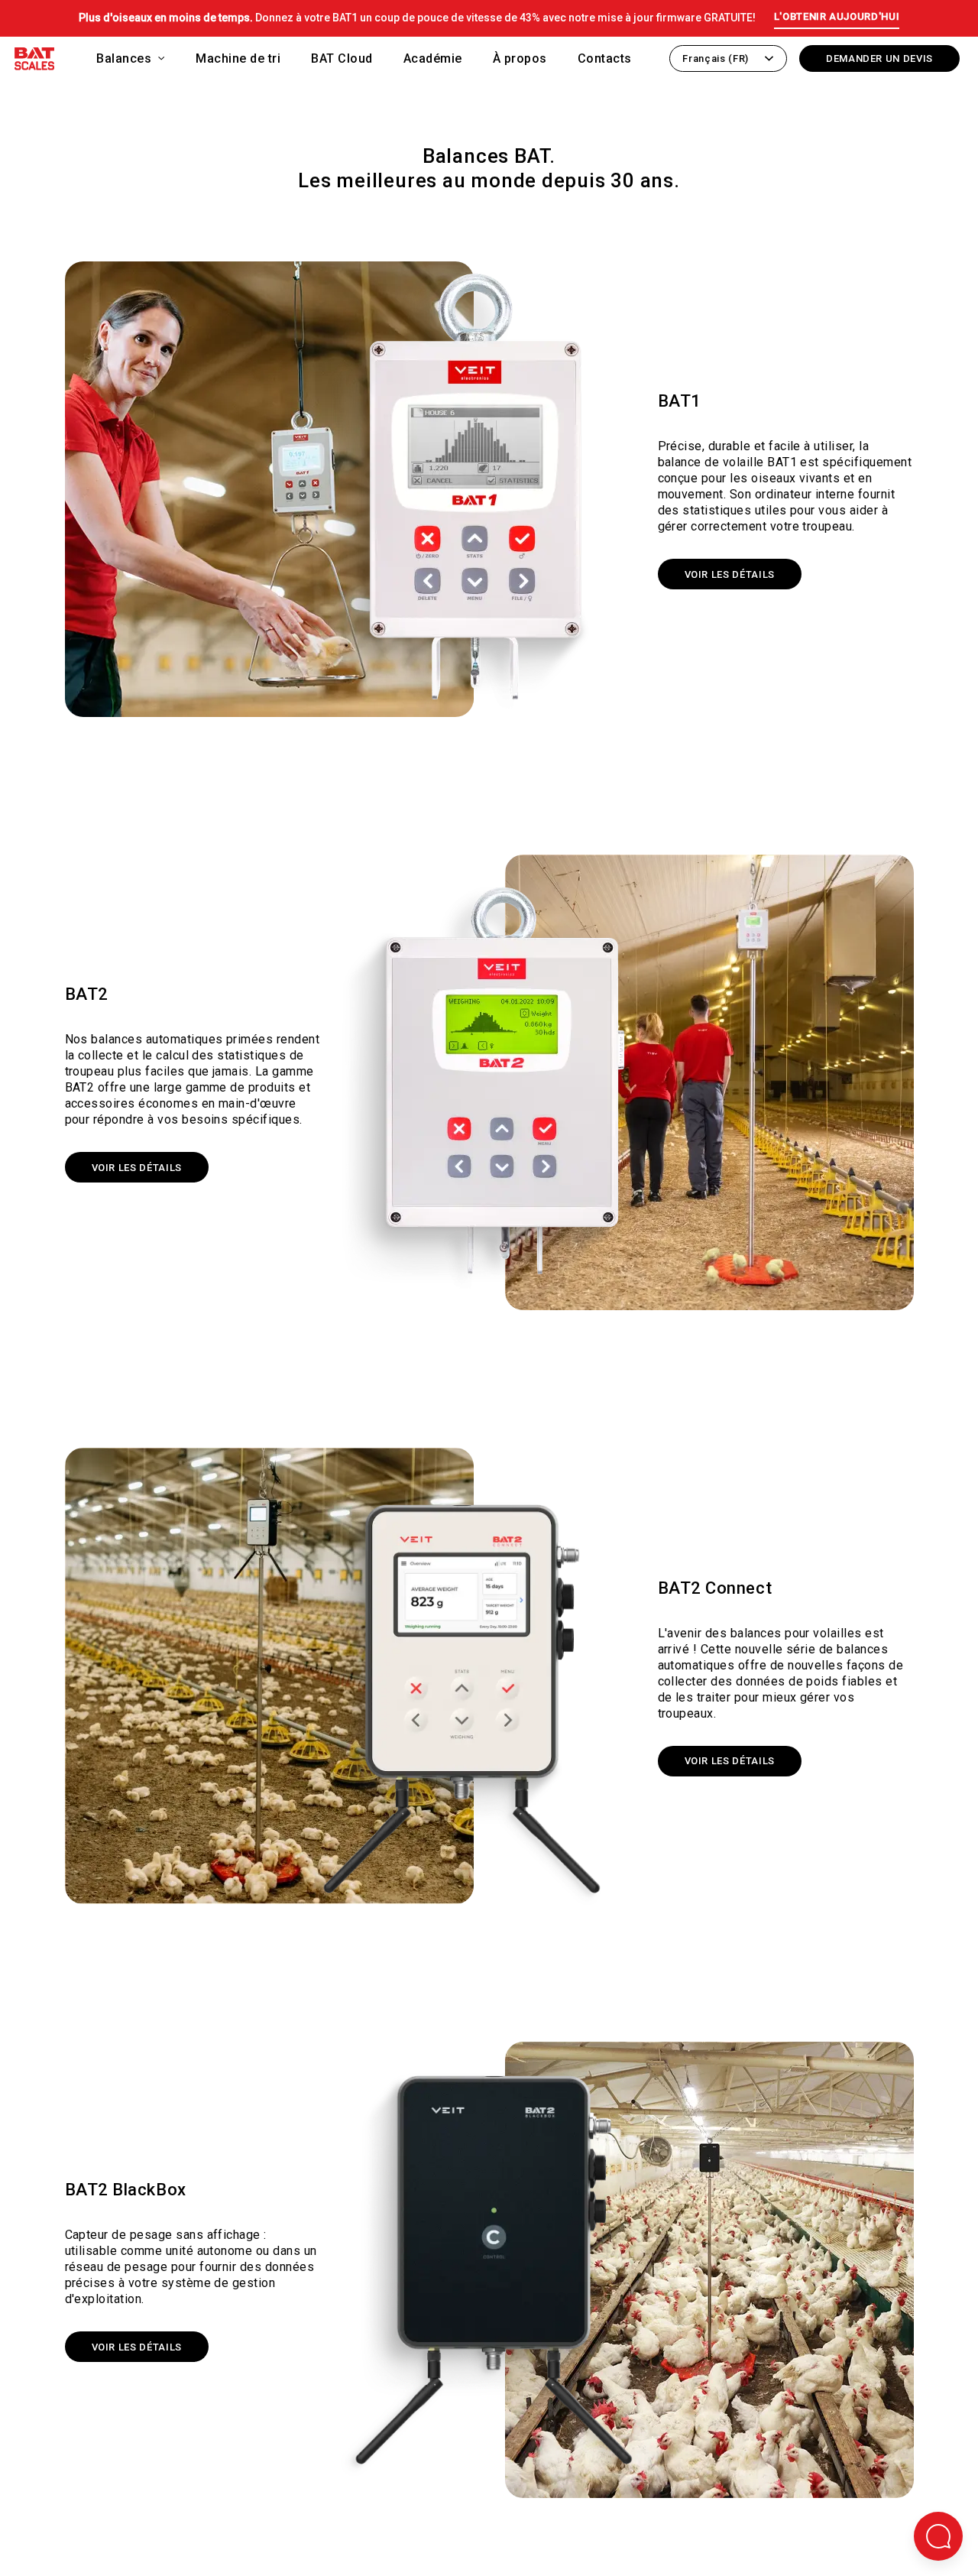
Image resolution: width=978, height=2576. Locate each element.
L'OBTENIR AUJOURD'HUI (837, 16)
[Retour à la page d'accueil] (34, 62)
